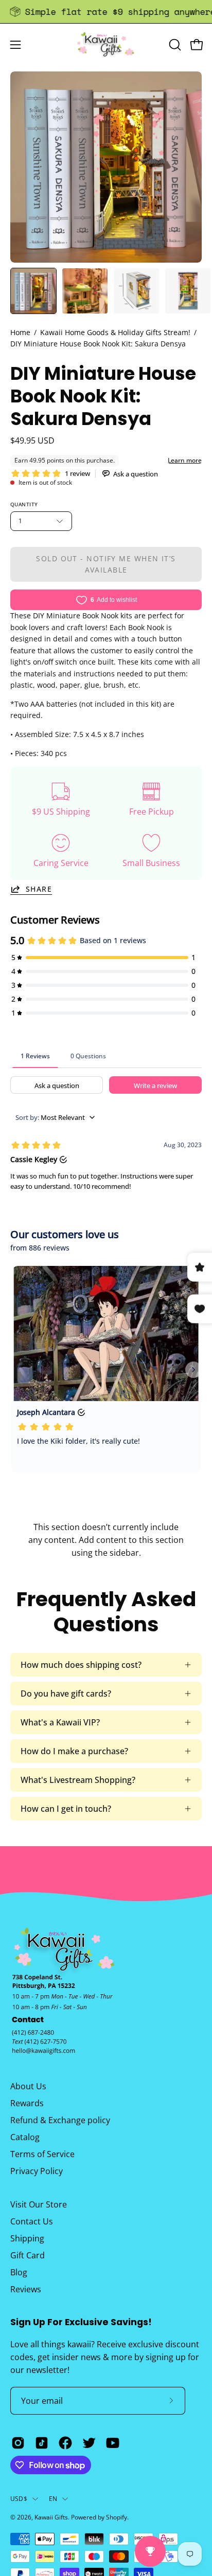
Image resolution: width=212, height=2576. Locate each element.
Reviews (26, 2289)
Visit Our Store (39, 2204)
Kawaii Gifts (51, 2517)
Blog (19, 2272)
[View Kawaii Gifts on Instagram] (18, 2443)
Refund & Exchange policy (60, 2120)
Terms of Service (42, 2154)
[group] (106, 12)
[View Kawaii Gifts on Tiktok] (42, 2443)
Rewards (27, 2103)
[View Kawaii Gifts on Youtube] (113, 2443)
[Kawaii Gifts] (106, 44)
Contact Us (32, 2221)
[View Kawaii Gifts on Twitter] (89, 2443)
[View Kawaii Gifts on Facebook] (65, 2443)
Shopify (117, 2517)
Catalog (25, 2137)
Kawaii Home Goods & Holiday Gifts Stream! (115, 332)
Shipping (27, 2238)
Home (20, 332)
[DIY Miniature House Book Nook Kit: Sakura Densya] (33, 291)
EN (53, 2499)
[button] (174, 45)
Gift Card (28, 2255)
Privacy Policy (37, 2171)
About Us (28, 2086)
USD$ (19, 2499)
